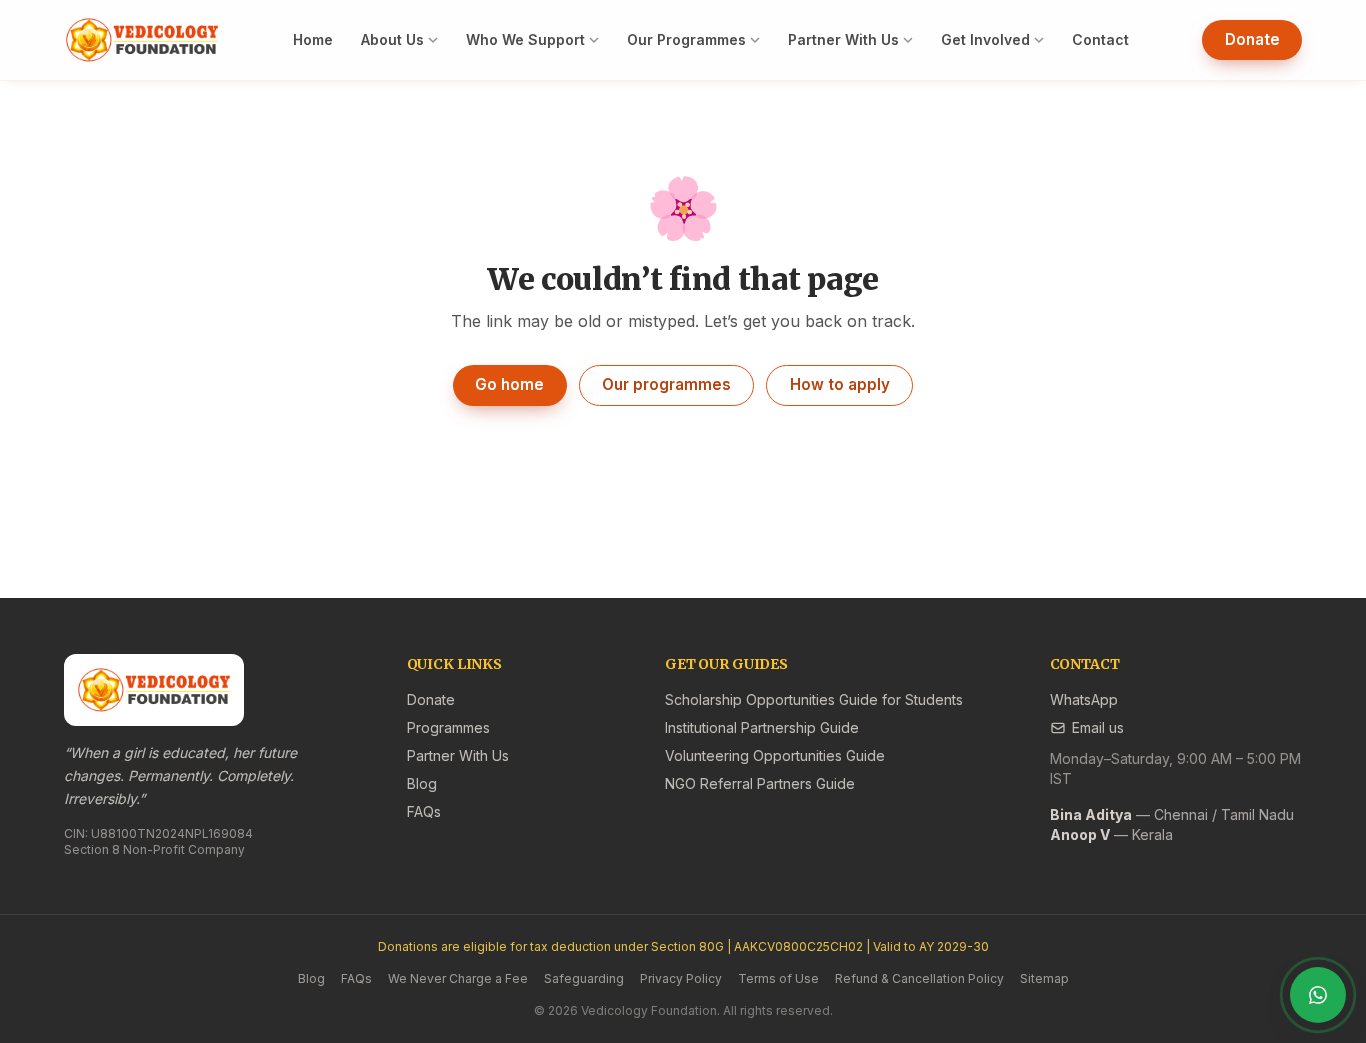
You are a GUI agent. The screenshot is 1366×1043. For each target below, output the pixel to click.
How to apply (840, 384)
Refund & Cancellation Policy (919, 978)
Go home (509, 384)
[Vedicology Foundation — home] (142, 40)
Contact (1100, 39)
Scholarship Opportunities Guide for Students (814, 699)
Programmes (448, 727)
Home (313, 39)
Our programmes (666, 384)
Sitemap (1044, 978)
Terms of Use (778, 978)
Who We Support (525, 39)
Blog (422, 783)
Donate (1252, 39)
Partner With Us (843, 39)
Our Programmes (686, 39)
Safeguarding (584, 978)
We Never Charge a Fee (458, 978)
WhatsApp (1084, 699)
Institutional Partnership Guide (762, 727)
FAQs (424, 811)
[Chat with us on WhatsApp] (1318, 995)
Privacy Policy (681, 978)
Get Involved (985, 39)
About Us (392, 39)
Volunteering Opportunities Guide (775, 755)
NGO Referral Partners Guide (760, 783)
